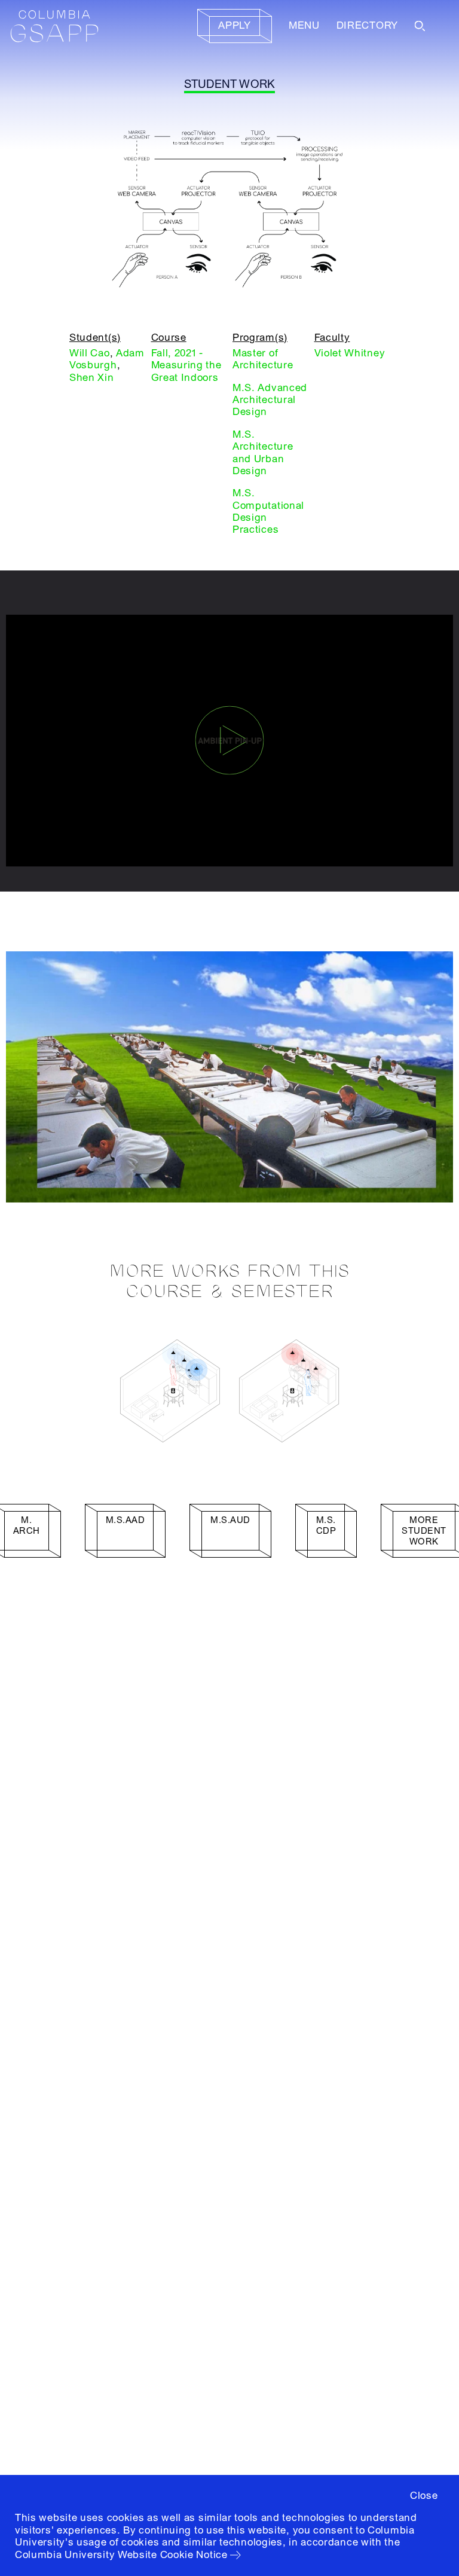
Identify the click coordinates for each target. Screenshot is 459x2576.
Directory (367, 25)
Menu (304, 25)
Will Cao (90, 353)
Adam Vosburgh (107, 359)
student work (230, 84)
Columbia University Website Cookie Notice (121, 2555)
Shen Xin (92, 378)
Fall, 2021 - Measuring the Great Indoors (186, 365)
